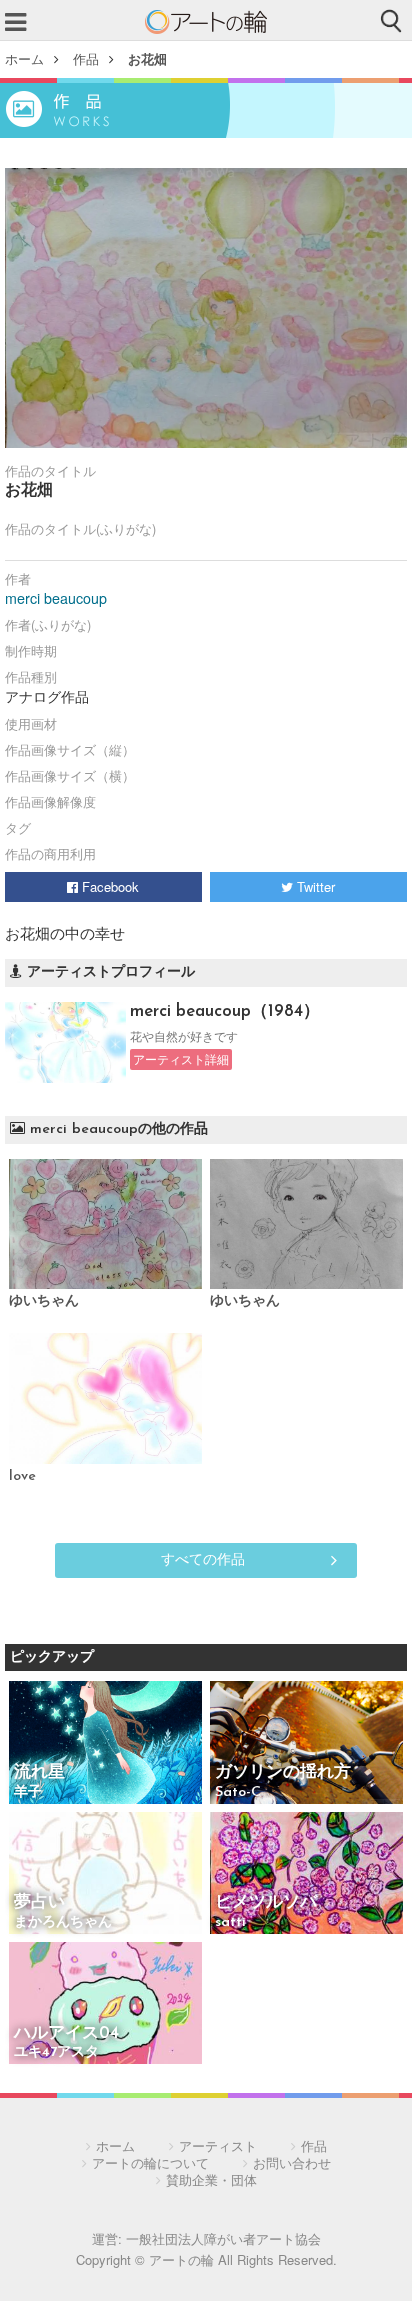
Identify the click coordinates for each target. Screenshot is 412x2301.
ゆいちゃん (44, 1301)
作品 (86, 58)
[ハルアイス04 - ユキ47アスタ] (105, 2004)
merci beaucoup (56, 598)
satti (230, 1922)
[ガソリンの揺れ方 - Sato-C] (306, 1743)
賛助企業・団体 (211, 2179)
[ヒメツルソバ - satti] (306, 1874)
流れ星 (39, 1772)
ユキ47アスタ (56, 2052)
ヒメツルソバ (266, 1902)
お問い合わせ (292, 2162)
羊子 (28, 1792)
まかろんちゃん (63, 1922)
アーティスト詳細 (181, 1059)
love (22, 1476)
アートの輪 (206, 22)
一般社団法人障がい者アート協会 (223, 2238)
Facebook (108, 886)
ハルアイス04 (66, 2033)
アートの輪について (150, 2162)
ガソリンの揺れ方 (283, 1772)
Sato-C (238, 1792)
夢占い (39, 1902)
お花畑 (147, 58)
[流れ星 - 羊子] (105, 1743)
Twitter (314, 886)
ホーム (24, 58)
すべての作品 (203, 1558)
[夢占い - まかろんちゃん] (105, 1874)
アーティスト (218, 2145)
